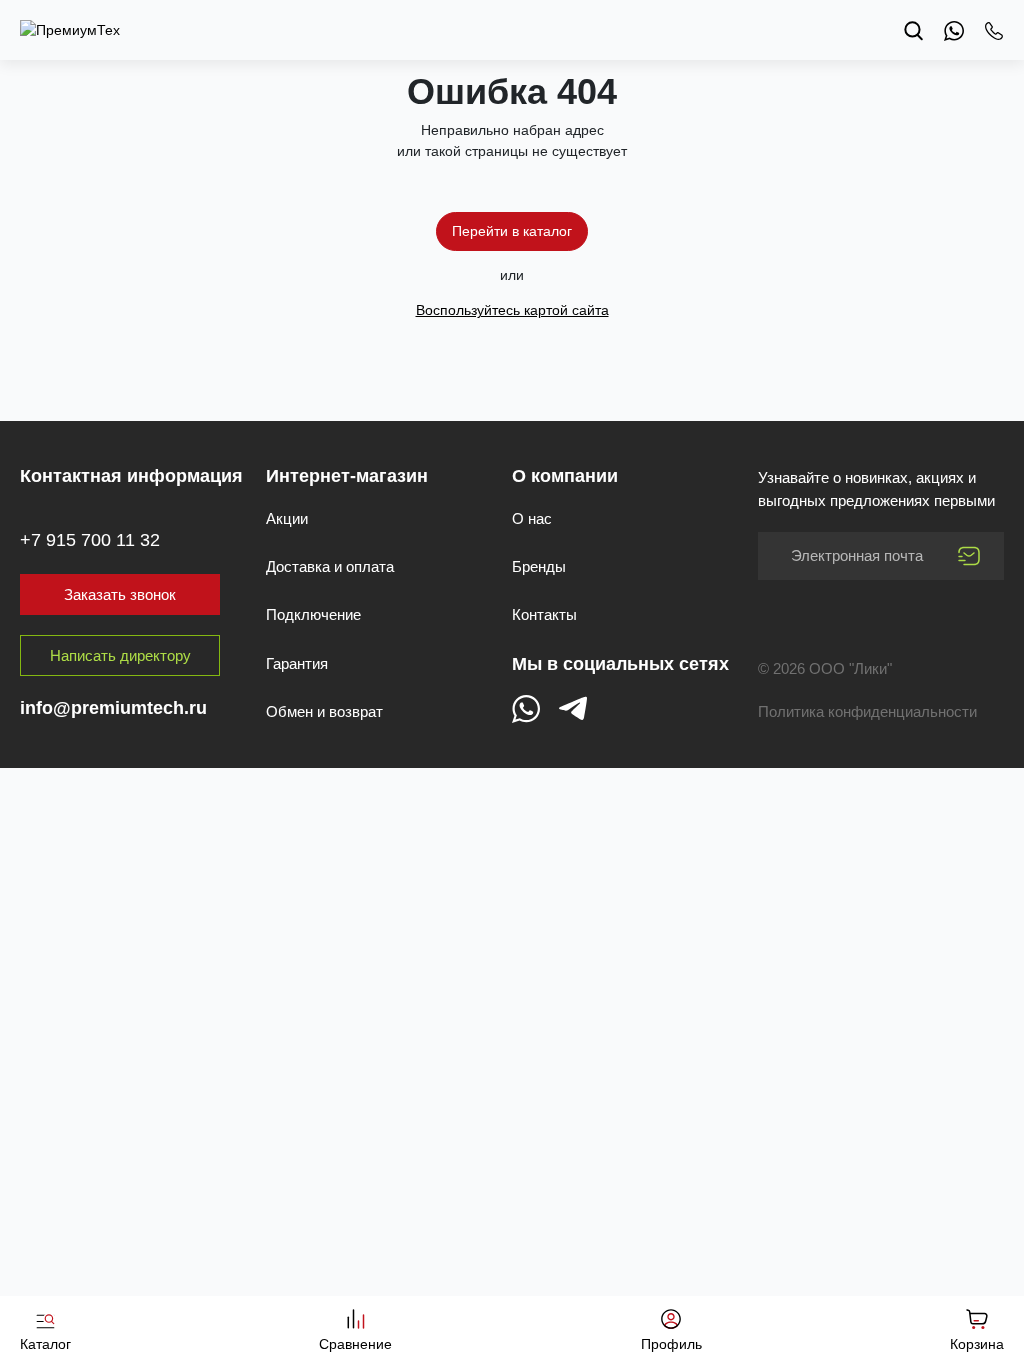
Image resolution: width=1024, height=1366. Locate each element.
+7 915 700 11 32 (90, 540)
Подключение (313, 614)
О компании (565, 476)
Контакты (544, 614)
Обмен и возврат (324, 711)
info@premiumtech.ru (113, 708)
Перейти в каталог (512, 231)
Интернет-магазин (347, 476)
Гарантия (297, 663)
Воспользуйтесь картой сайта (512, 310)
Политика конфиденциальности (867, 711)
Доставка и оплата (330, 566)
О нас (532, 518)
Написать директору (120, 655)
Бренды (539, 566)
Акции (287, 518)
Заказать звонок (120, 594)
